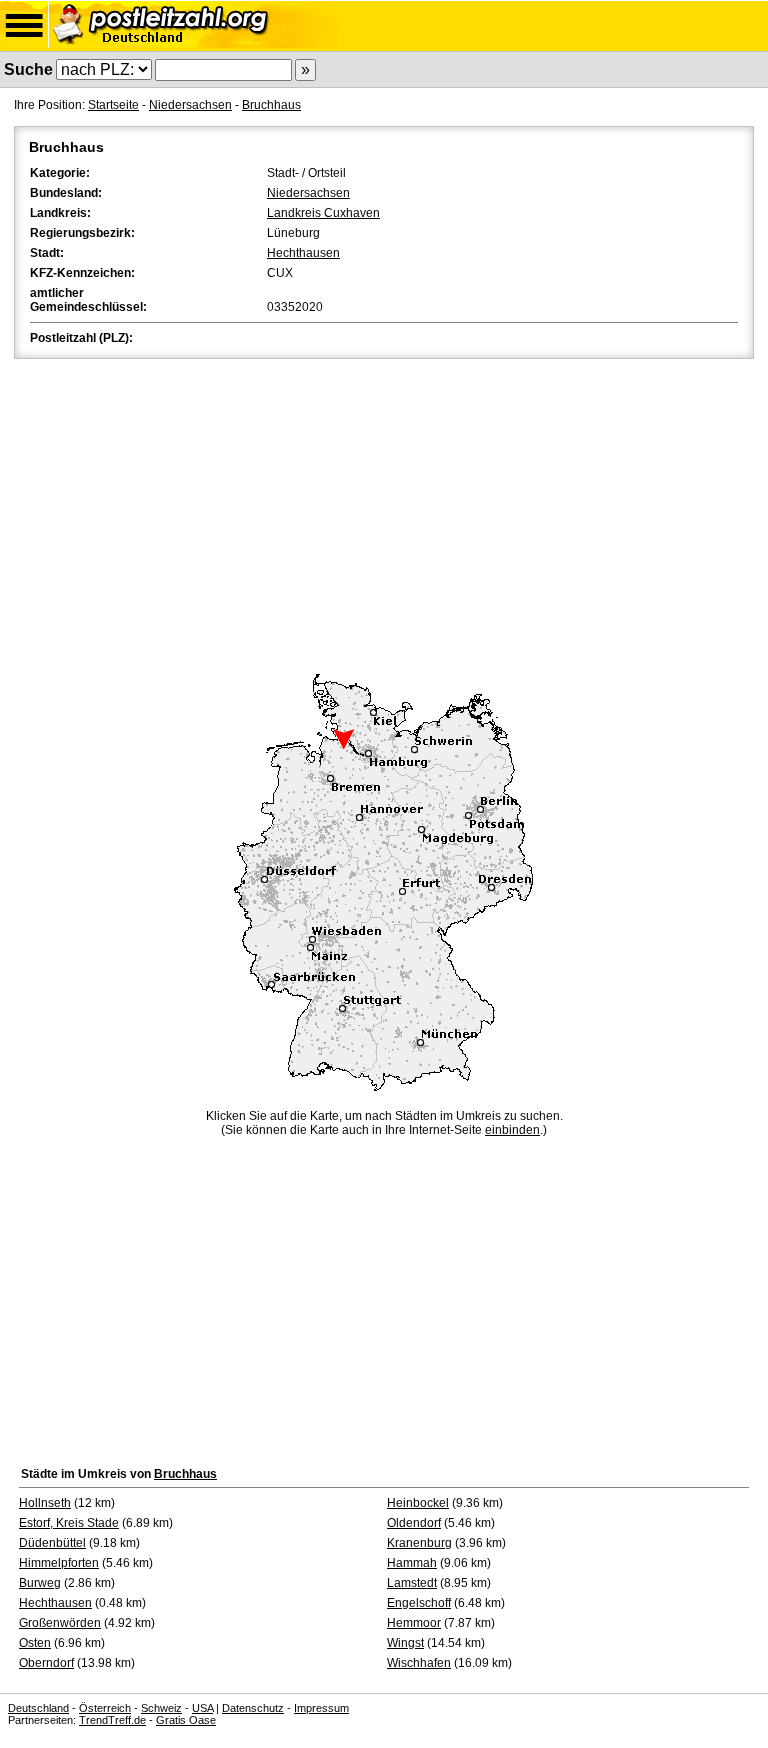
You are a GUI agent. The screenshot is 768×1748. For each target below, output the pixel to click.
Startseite (113, 105)
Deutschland (38, 1708)
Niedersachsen (190, 105)
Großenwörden (60, 1623)
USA (202, 1708)
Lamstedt (412, 1583)
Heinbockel (418, 1503)
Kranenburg (419, 1543)
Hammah (412, 1563)
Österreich (105, 1708)
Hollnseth (45, 1503)
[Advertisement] (384, 513)
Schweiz (161, 1708)
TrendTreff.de (112, 1720)
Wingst (405, 1643)
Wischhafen (419, 1663)
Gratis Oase (186, 1720)
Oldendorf (414, 1523)
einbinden (512, 1130)
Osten (35, 1643)
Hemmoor (414, 1623)
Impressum (321, 1708)
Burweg (40, 1583)
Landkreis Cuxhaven (323, 213)
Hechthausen (303, 253)
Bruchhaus (271, 105)
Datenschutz (253, 1708)
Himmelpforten (59, 1563)
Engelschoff (419, 1603)
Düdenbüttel (52, 1543)
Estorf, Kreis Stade (69, 1523)
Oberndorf (46, 1663)
